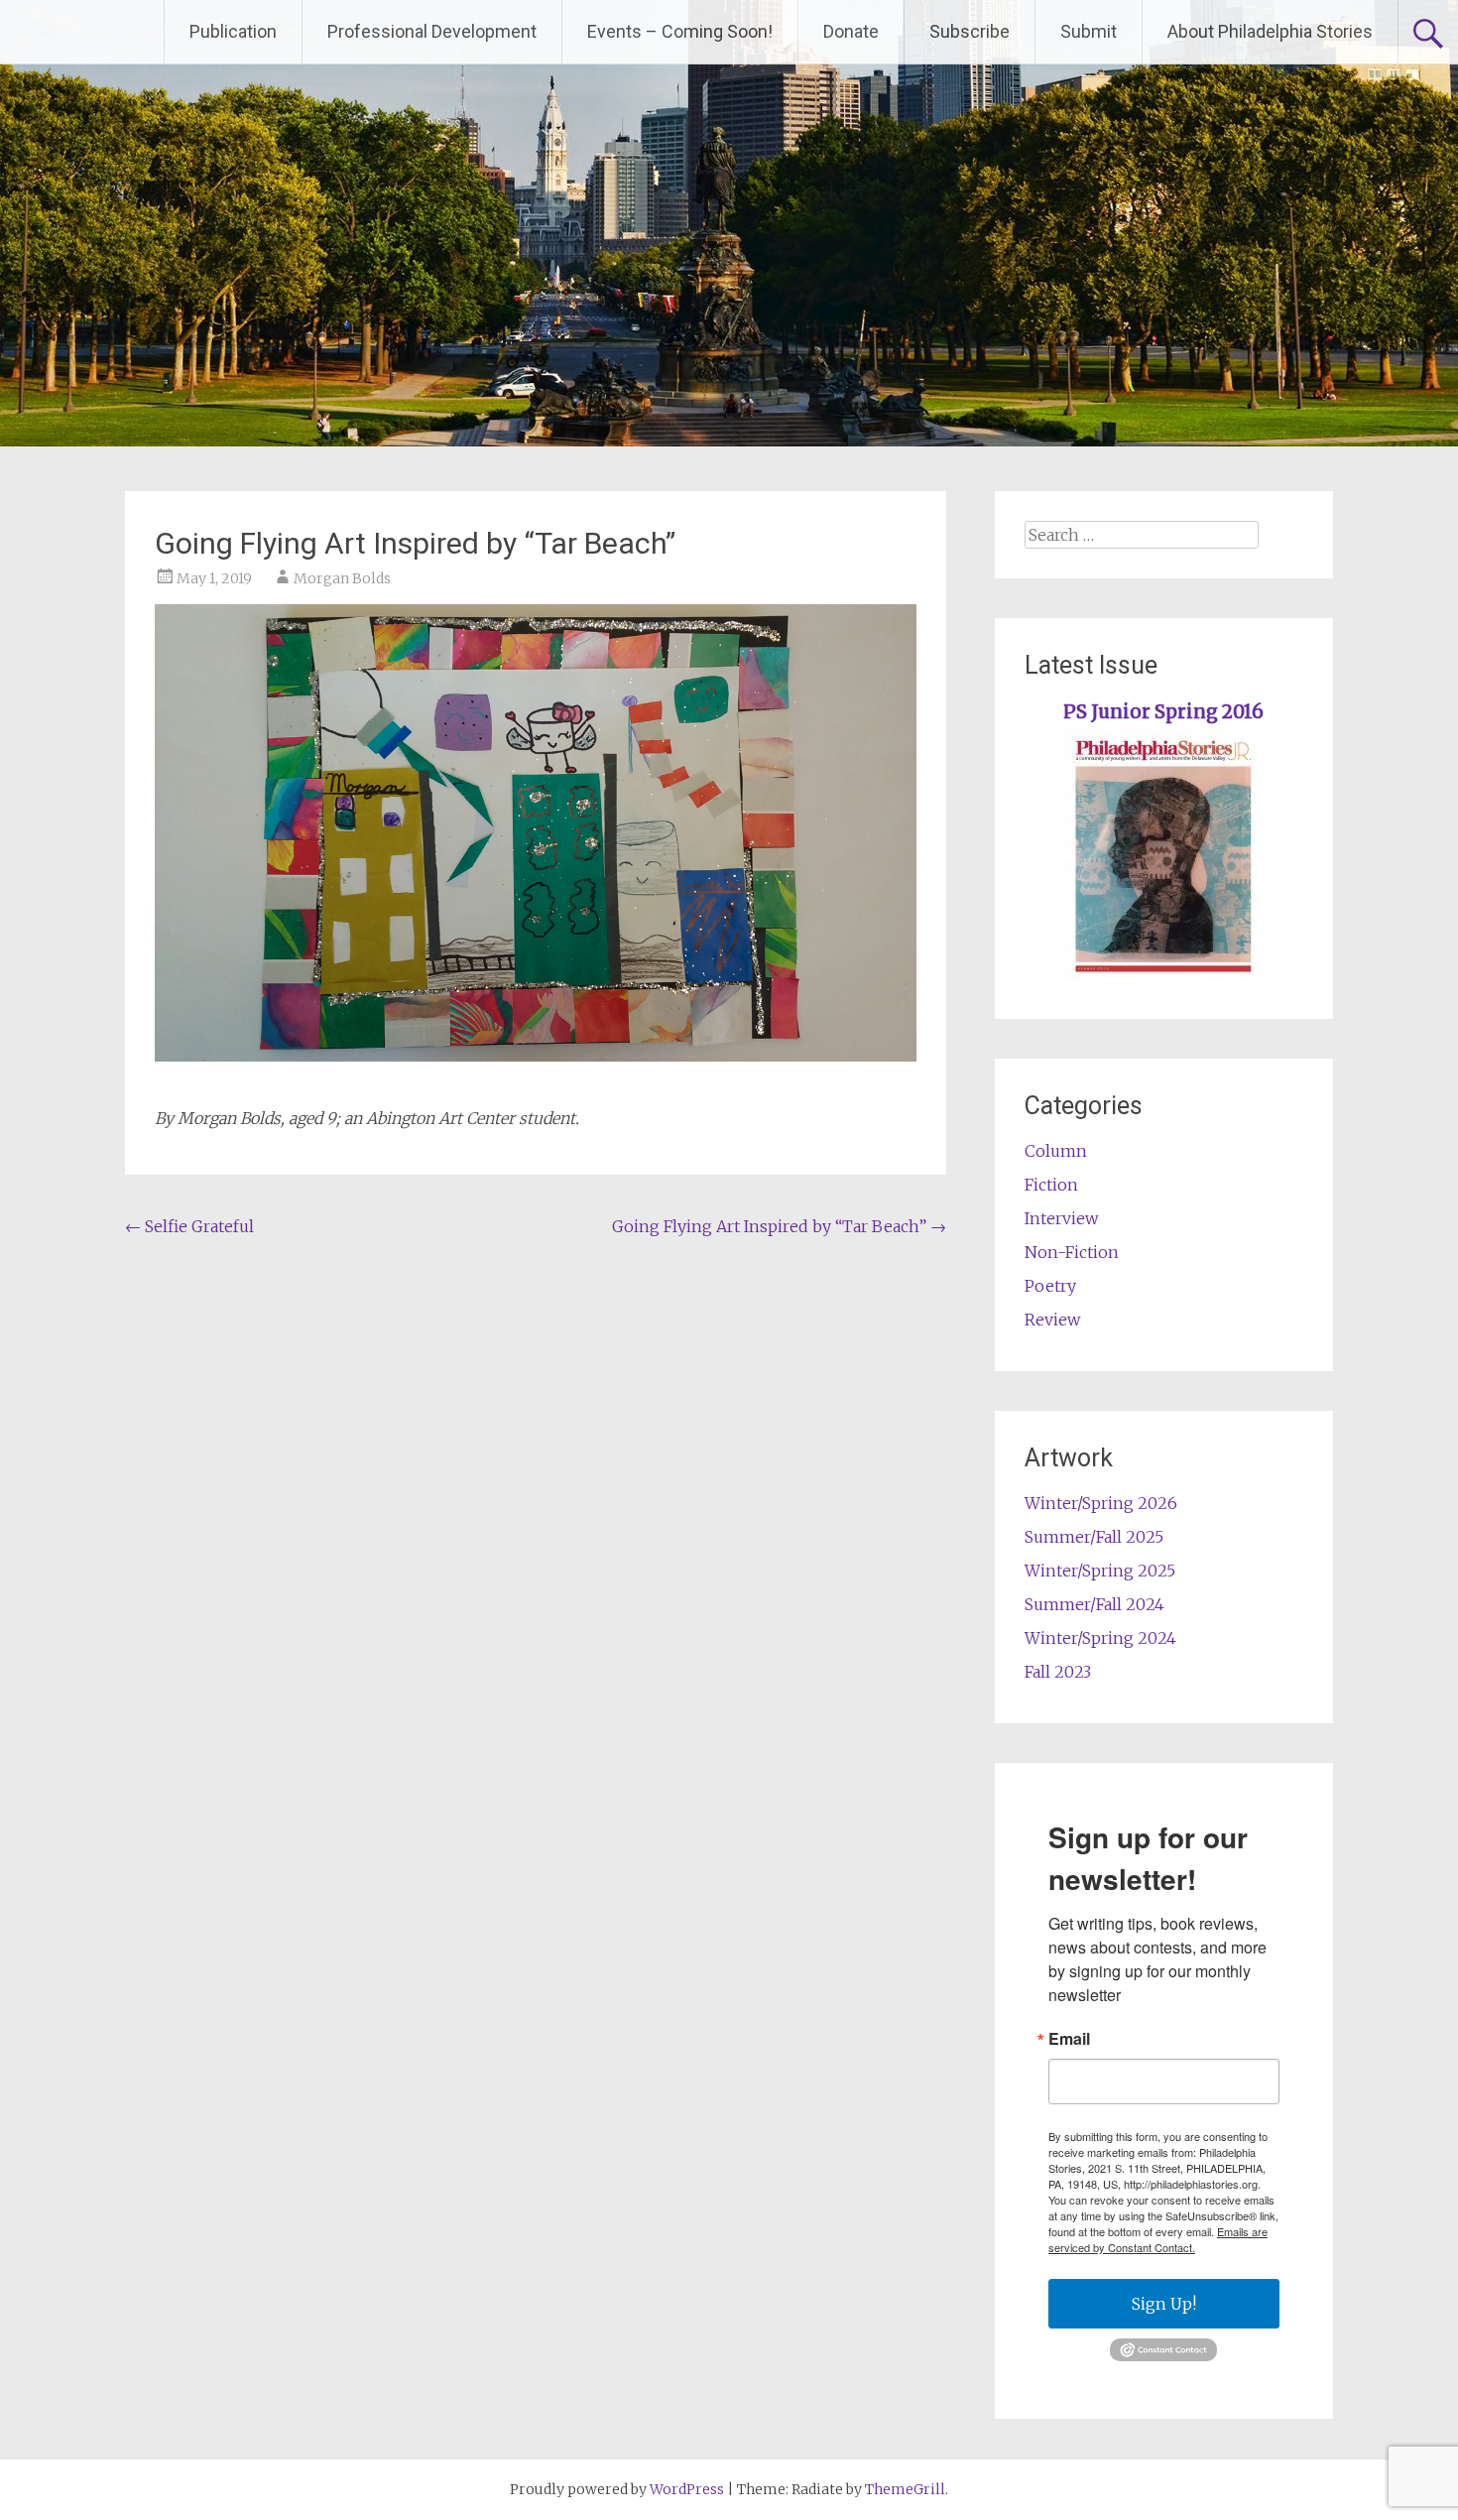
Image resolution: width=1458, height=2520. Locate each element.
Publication (233, 31)
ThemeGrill (905, 2489)
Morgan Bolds (342, 578)
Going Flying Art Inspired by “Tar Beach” (779, 1226)
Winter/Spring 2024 (1100, 1638)
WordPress (687, 2489)
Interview (1061, 1218)
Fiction (1051, 1185)
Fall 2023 (1058, 1672)
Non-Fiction (1072, 1252)
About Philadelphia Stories (1270, 31)
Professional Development (432, 31)
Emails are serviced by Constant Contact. (1158, 2239)
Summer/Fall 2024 (1094, 1604)
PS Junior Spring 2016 (1163, 712)
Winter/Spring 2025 (1100, 1571)
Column (1056, 1151)
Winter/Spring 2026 (1101, 1503)
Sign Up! (1164, 2304)
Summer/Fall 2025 (1094, 1537)
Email (1069, 2039)
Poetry (1050, 1286)
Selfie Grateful (189, 1226)
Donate (851, 31)
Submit (1089, 31)
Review (1052, 1320)
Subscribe (970, 31)
